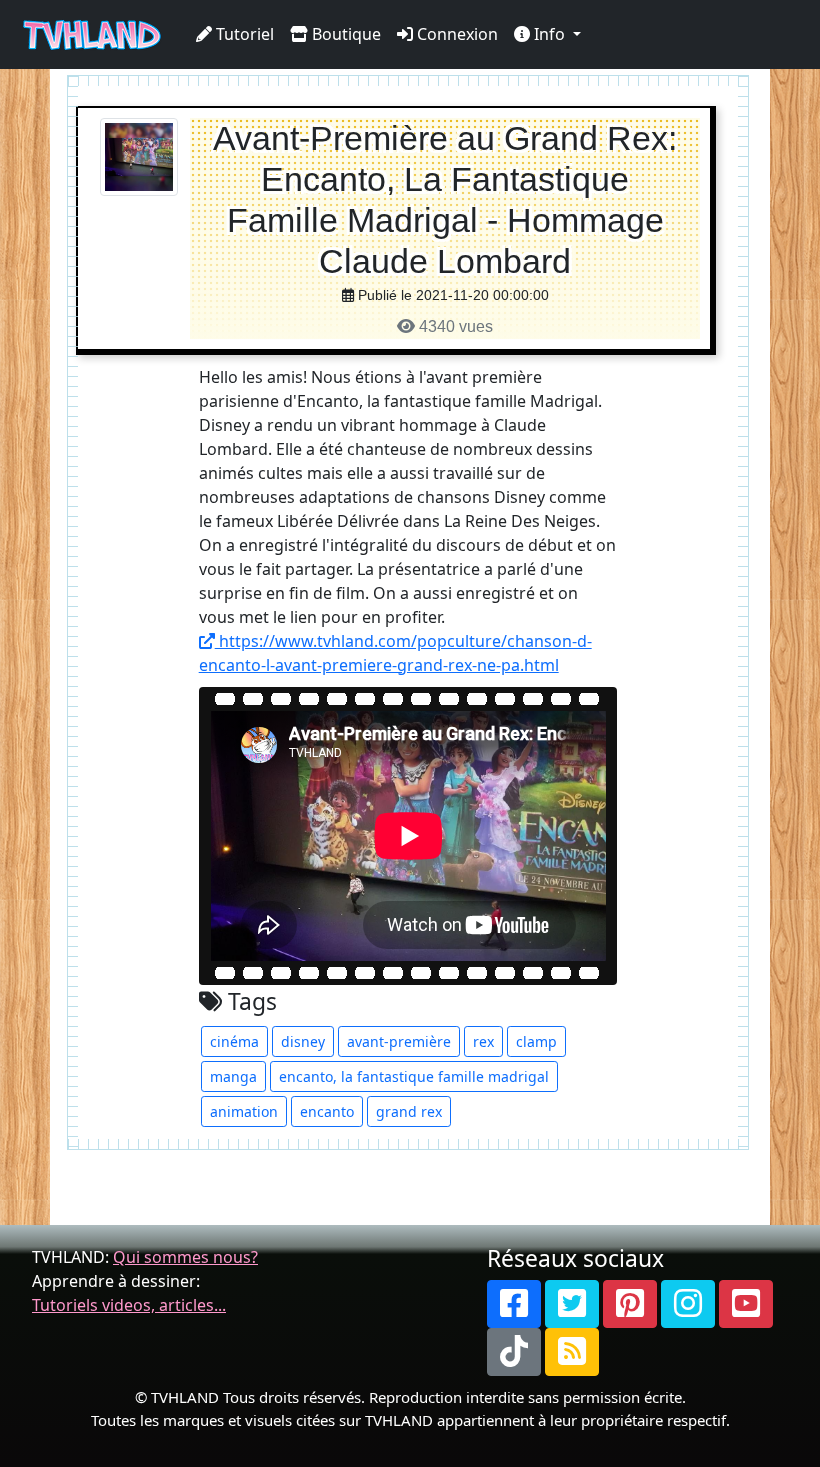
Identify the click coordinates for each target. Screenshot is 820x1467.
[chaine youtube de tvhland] (746, 1304)
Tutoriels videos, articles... (129, 1305)
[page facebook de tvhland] (514, 1304)
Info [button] (549, 34)
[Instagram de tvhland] (688, 1304)
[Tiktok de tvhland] (514, 1352)
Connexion (455, 34)
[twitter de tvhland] (572, 1304)
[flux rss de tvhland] (572, 1352)
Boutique (344, 34)
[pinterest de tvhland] (630, 1304)
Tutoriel (243, 34)
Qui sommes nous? (185, 1257)
